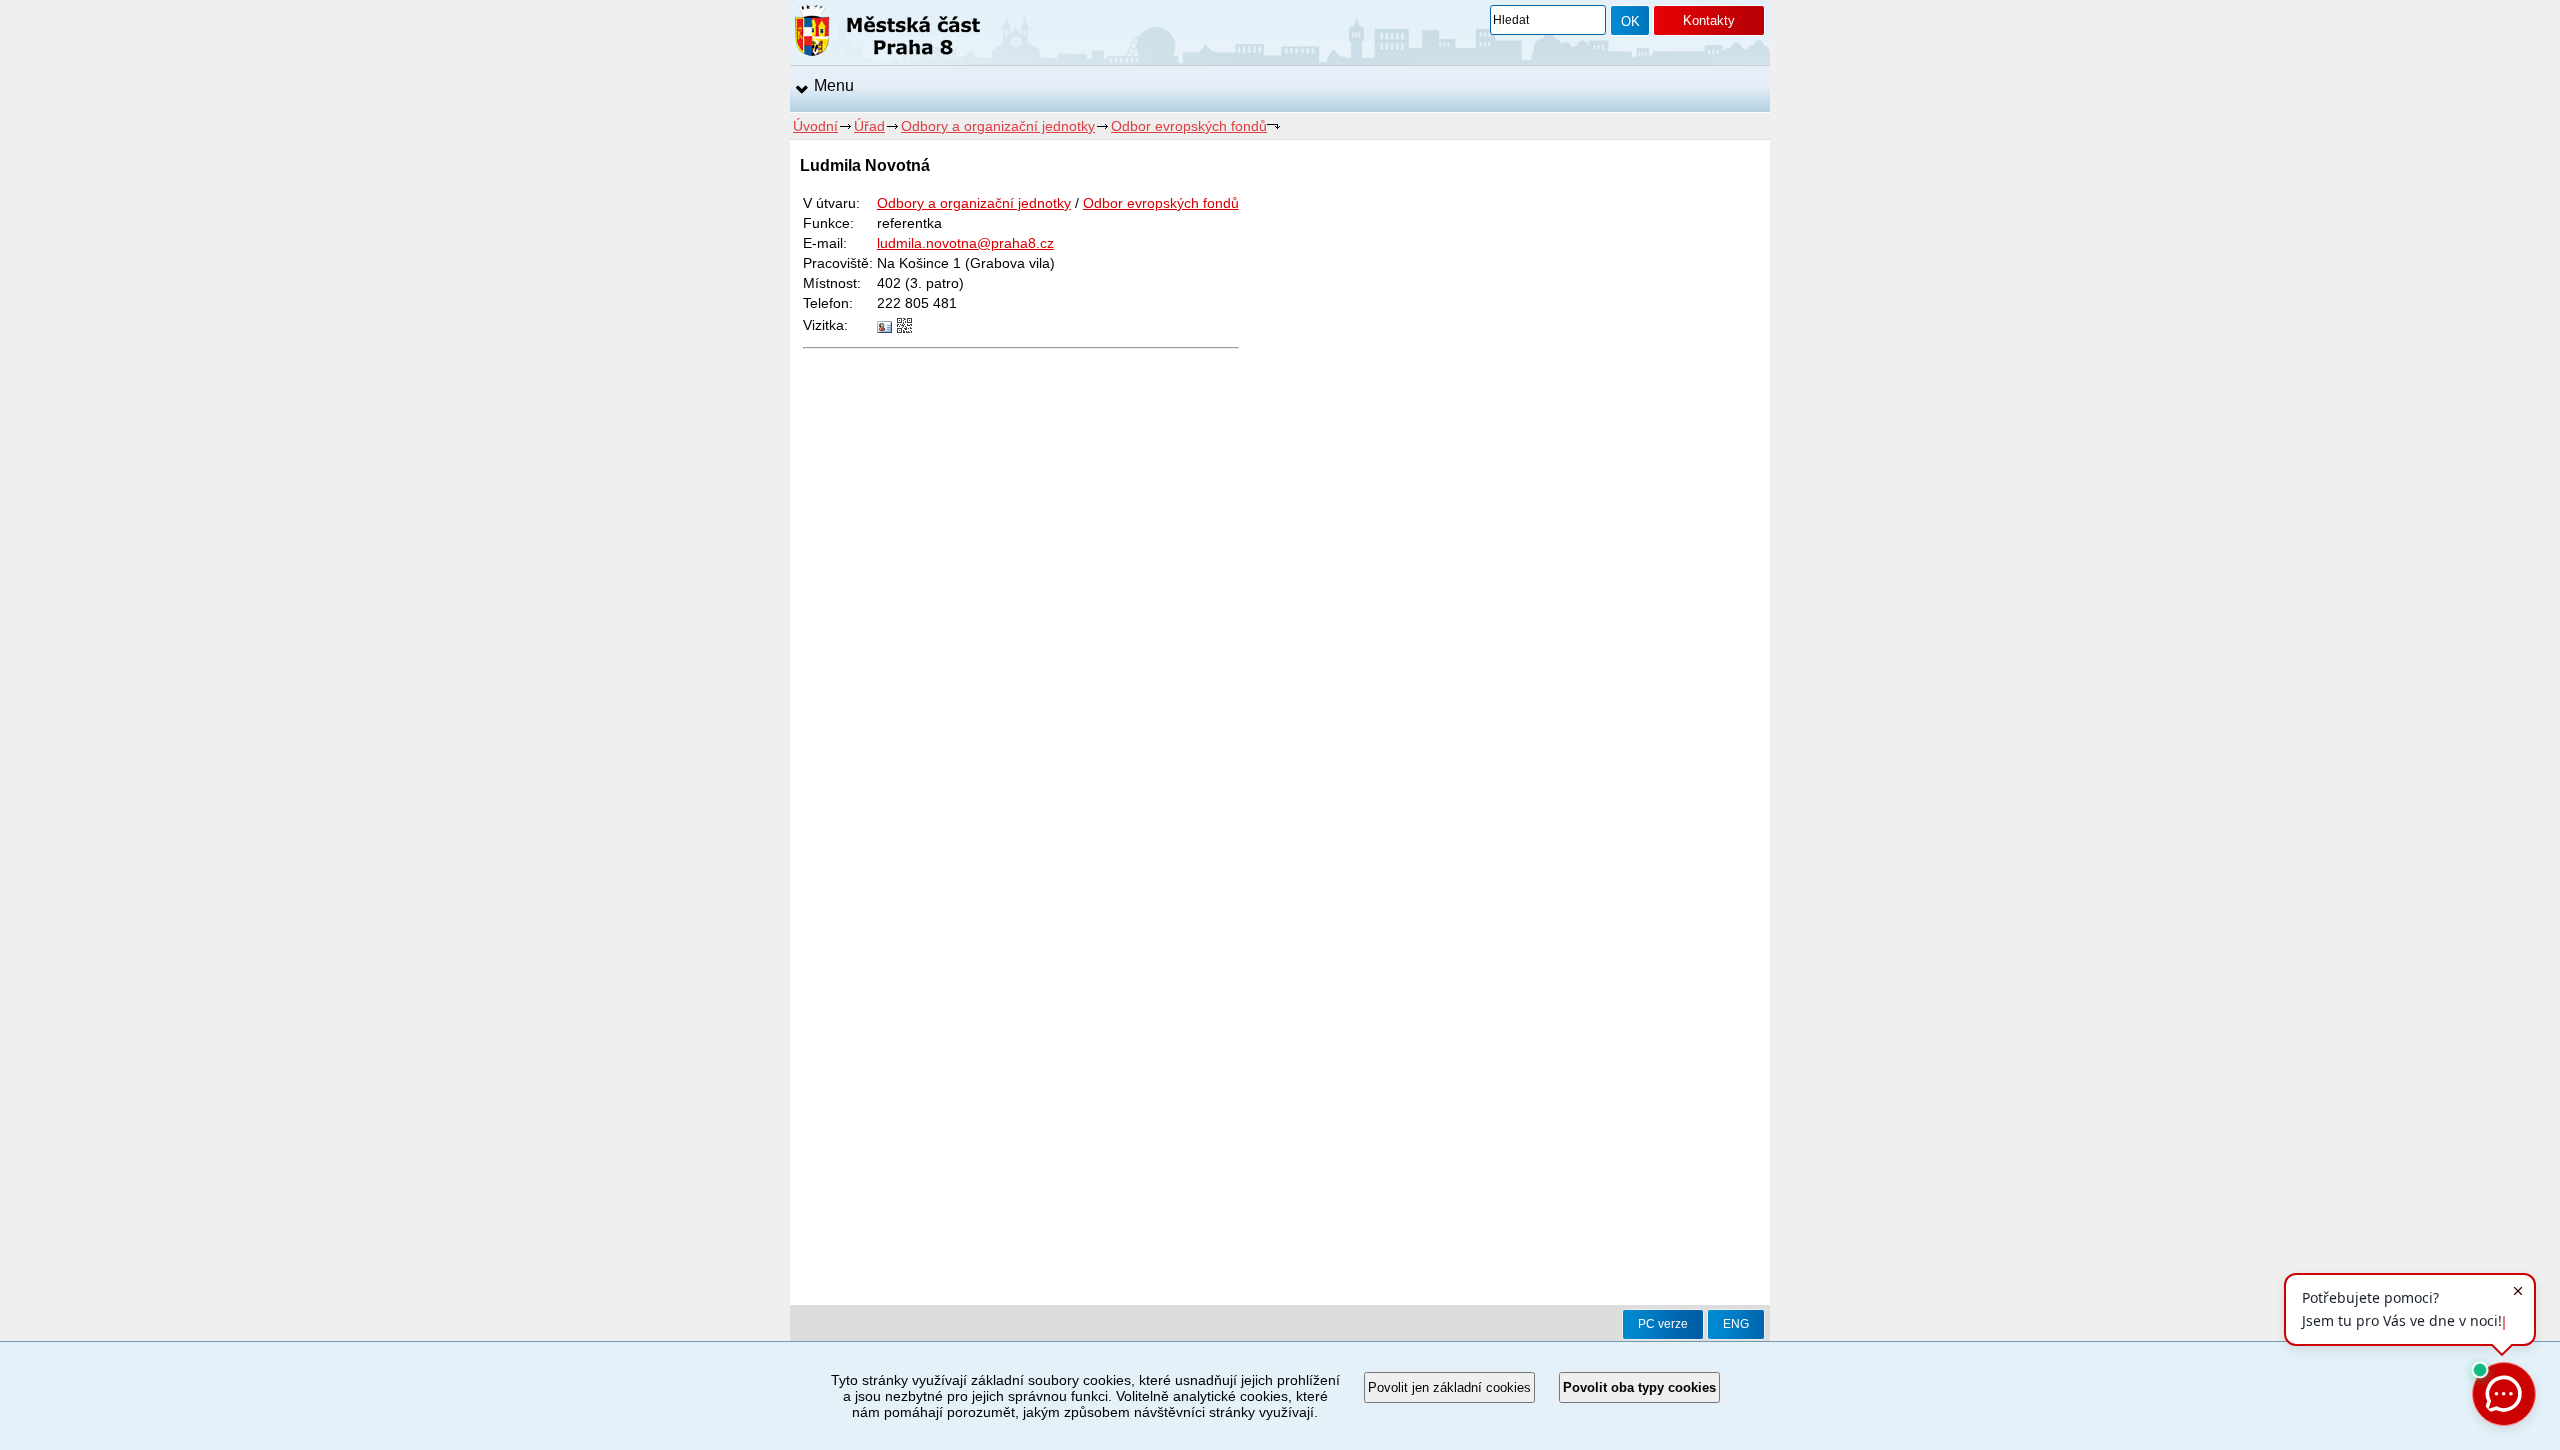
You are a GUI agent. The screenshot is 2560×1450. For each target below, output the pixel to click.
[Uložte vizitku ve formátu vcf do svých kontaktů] (884, 328)
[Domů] (887, 34)
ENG (1736, 1324)
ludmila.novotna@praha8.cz (965, 243)
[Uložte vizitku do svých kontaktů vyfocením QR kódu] (904, 328)
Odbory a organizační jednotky (998, 126)
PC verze (1663, 1324)
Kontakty (1709, 20)
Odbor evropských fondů (1189, 126)
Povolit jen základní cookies (1449, 1387)
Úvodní (815, 126)
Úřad (869, 126)
